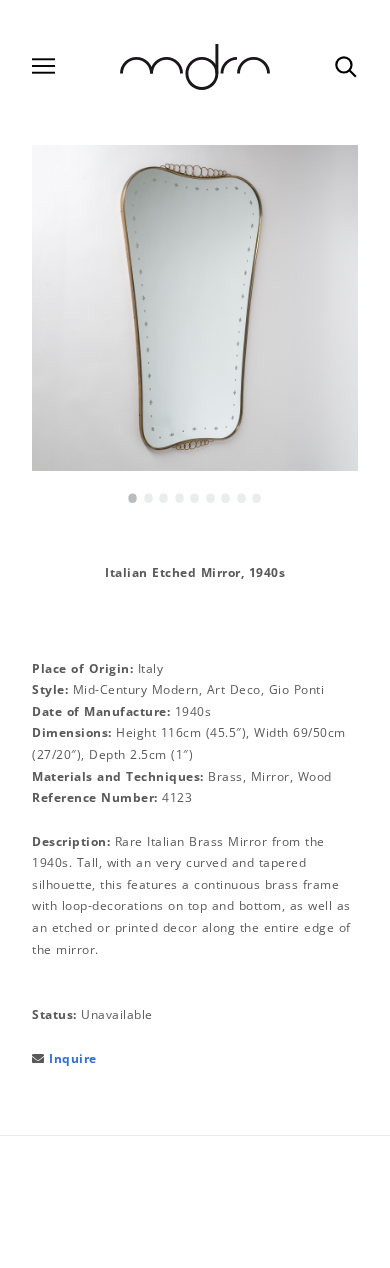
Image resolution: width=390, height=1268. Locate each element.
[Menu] (43, 66)
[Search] (345, 66)
